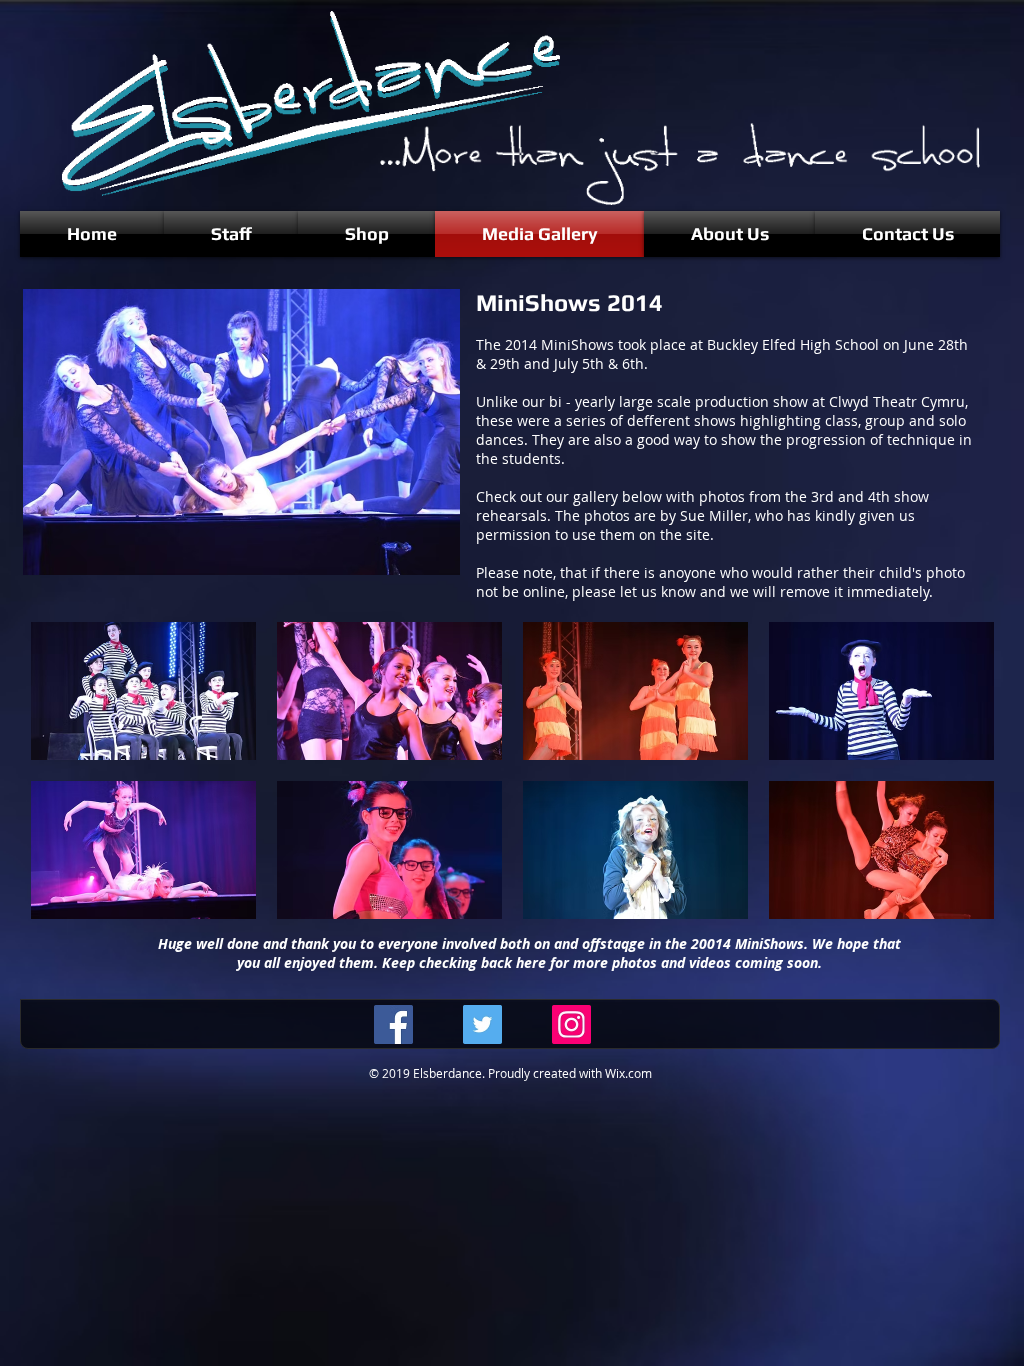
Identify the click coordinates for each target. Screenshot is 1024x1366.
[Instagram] (571, 1024)
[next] (957, 781)
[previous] (67, 781)
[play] (951, 901)
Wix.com (628, 1073)
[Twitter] (482, 1024)
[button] (143, 691)
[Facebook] (393, 1024)
